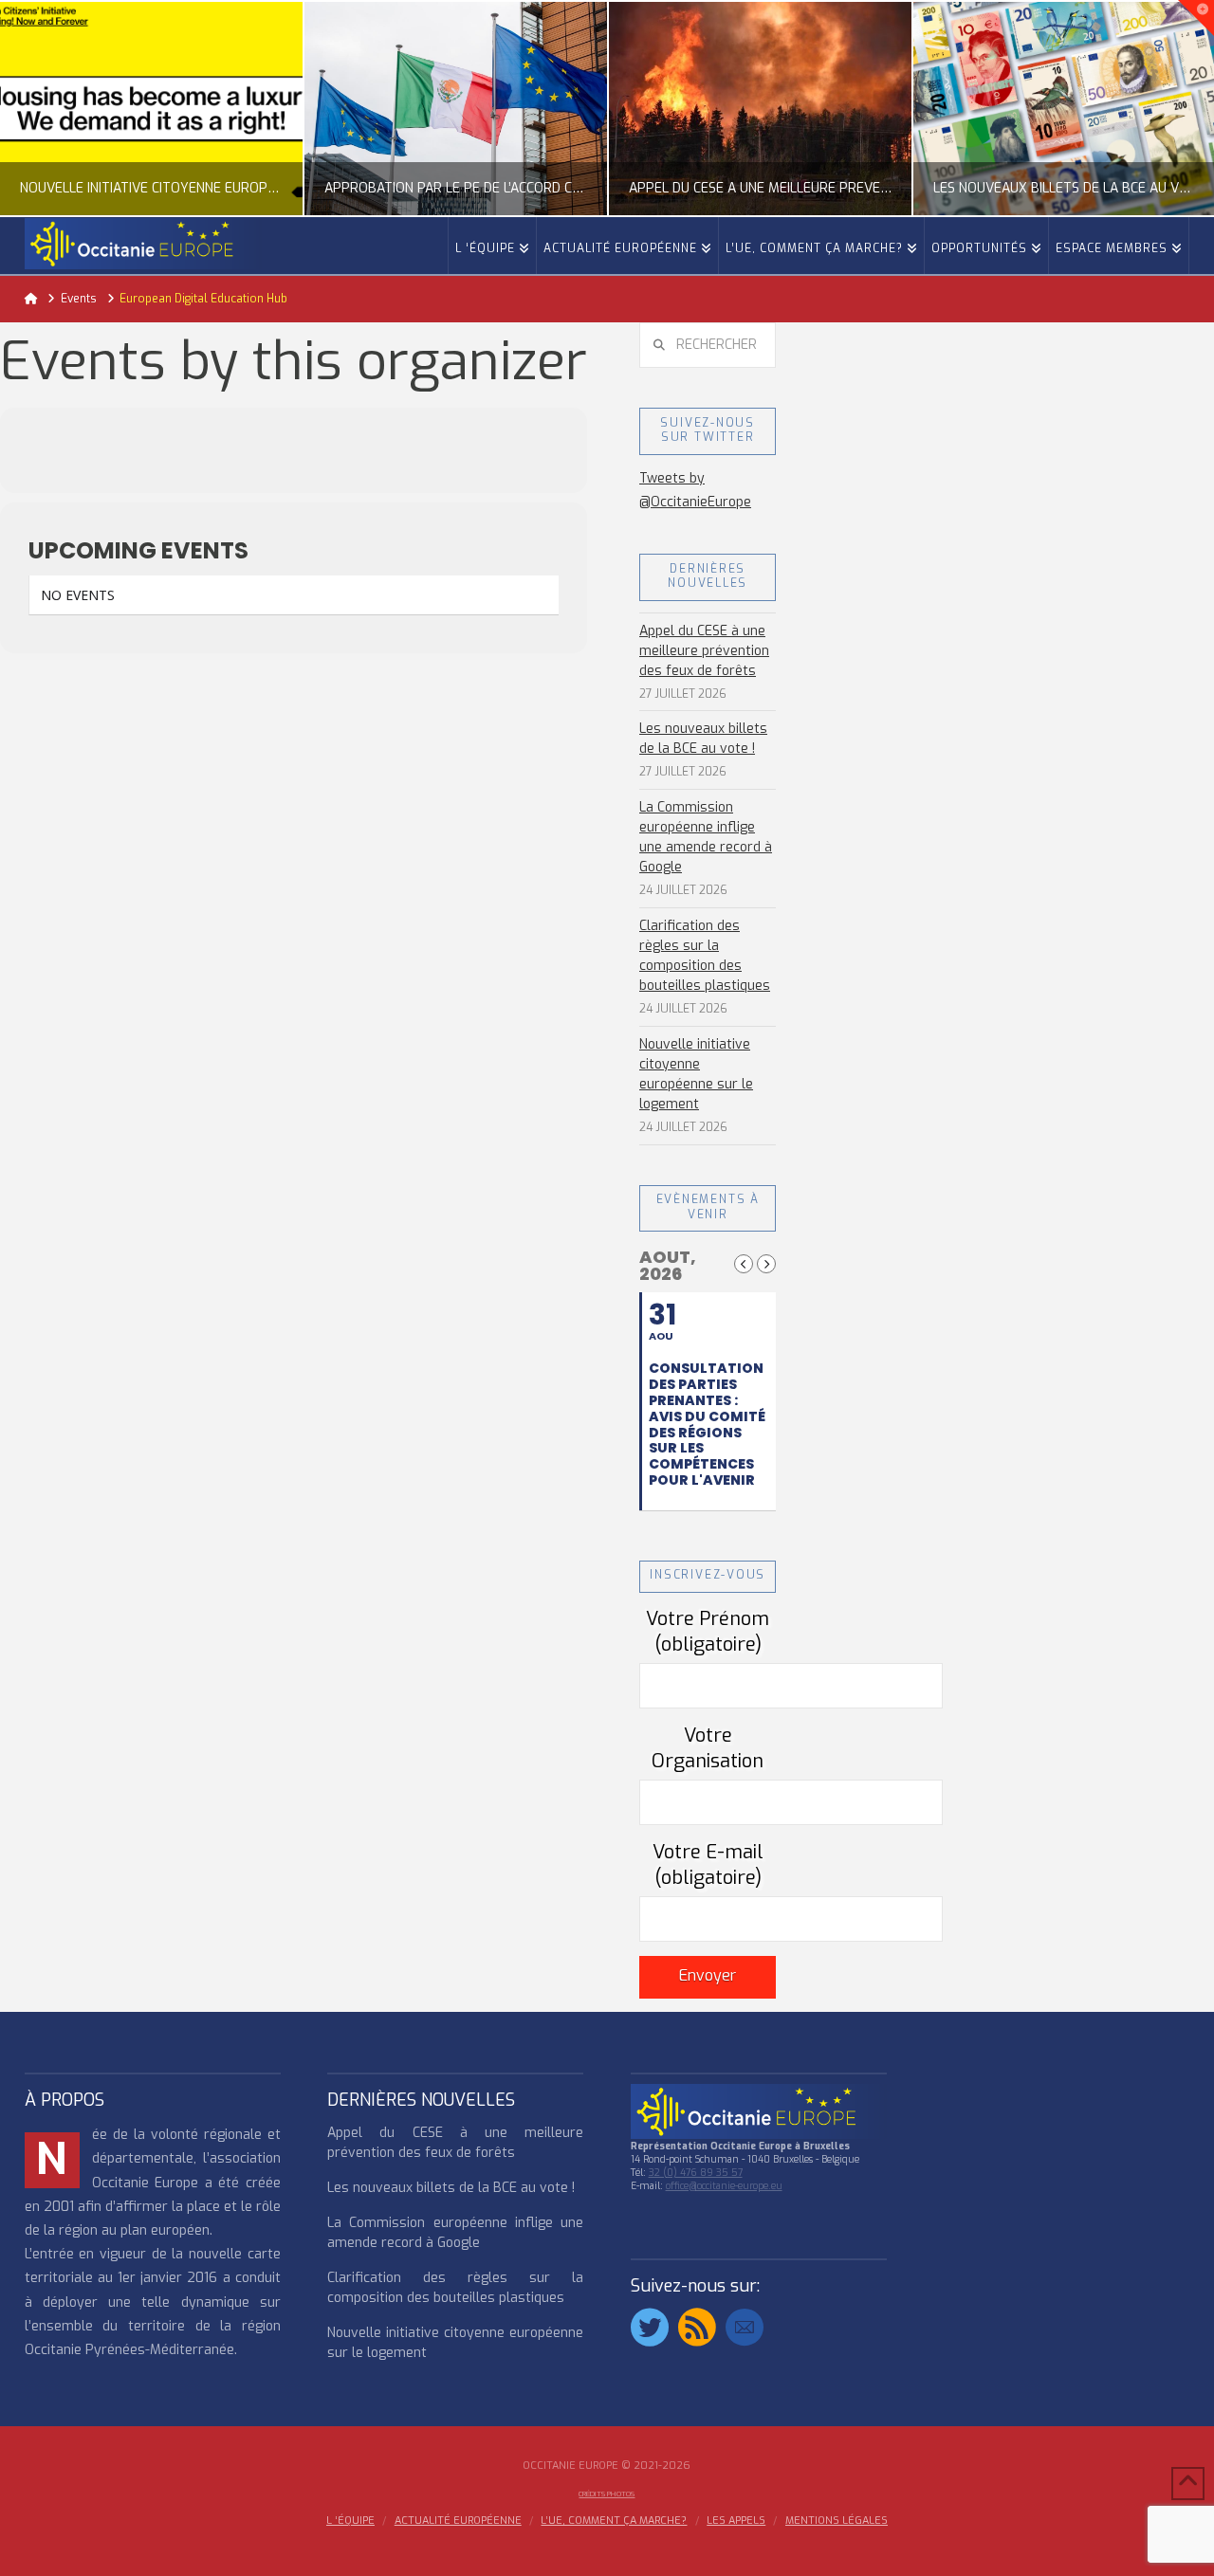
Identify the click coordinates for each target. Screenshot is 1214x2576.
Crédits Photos (607, 2494)
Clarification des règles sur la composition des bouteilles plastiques (705, 956)
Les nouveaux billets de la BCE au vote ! (703, 739)
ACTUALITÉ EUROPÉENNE (458, 2521)
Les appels (736, 2521)
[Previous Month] (744, 1264)
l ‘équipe (350, 2521)
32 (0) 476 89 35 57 (696, 2173)
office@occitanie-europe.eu (724, 2186)
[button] (1196, 18)
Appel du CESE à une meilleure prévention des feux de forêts (704, 651)
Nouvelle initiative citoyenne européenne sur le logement (696, 1074)
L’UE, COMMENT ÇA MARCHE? (614, 2521)
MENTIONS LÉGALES (837, 2521)
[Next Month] (766, 1264)
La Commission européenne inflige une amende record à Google (706, 837)
